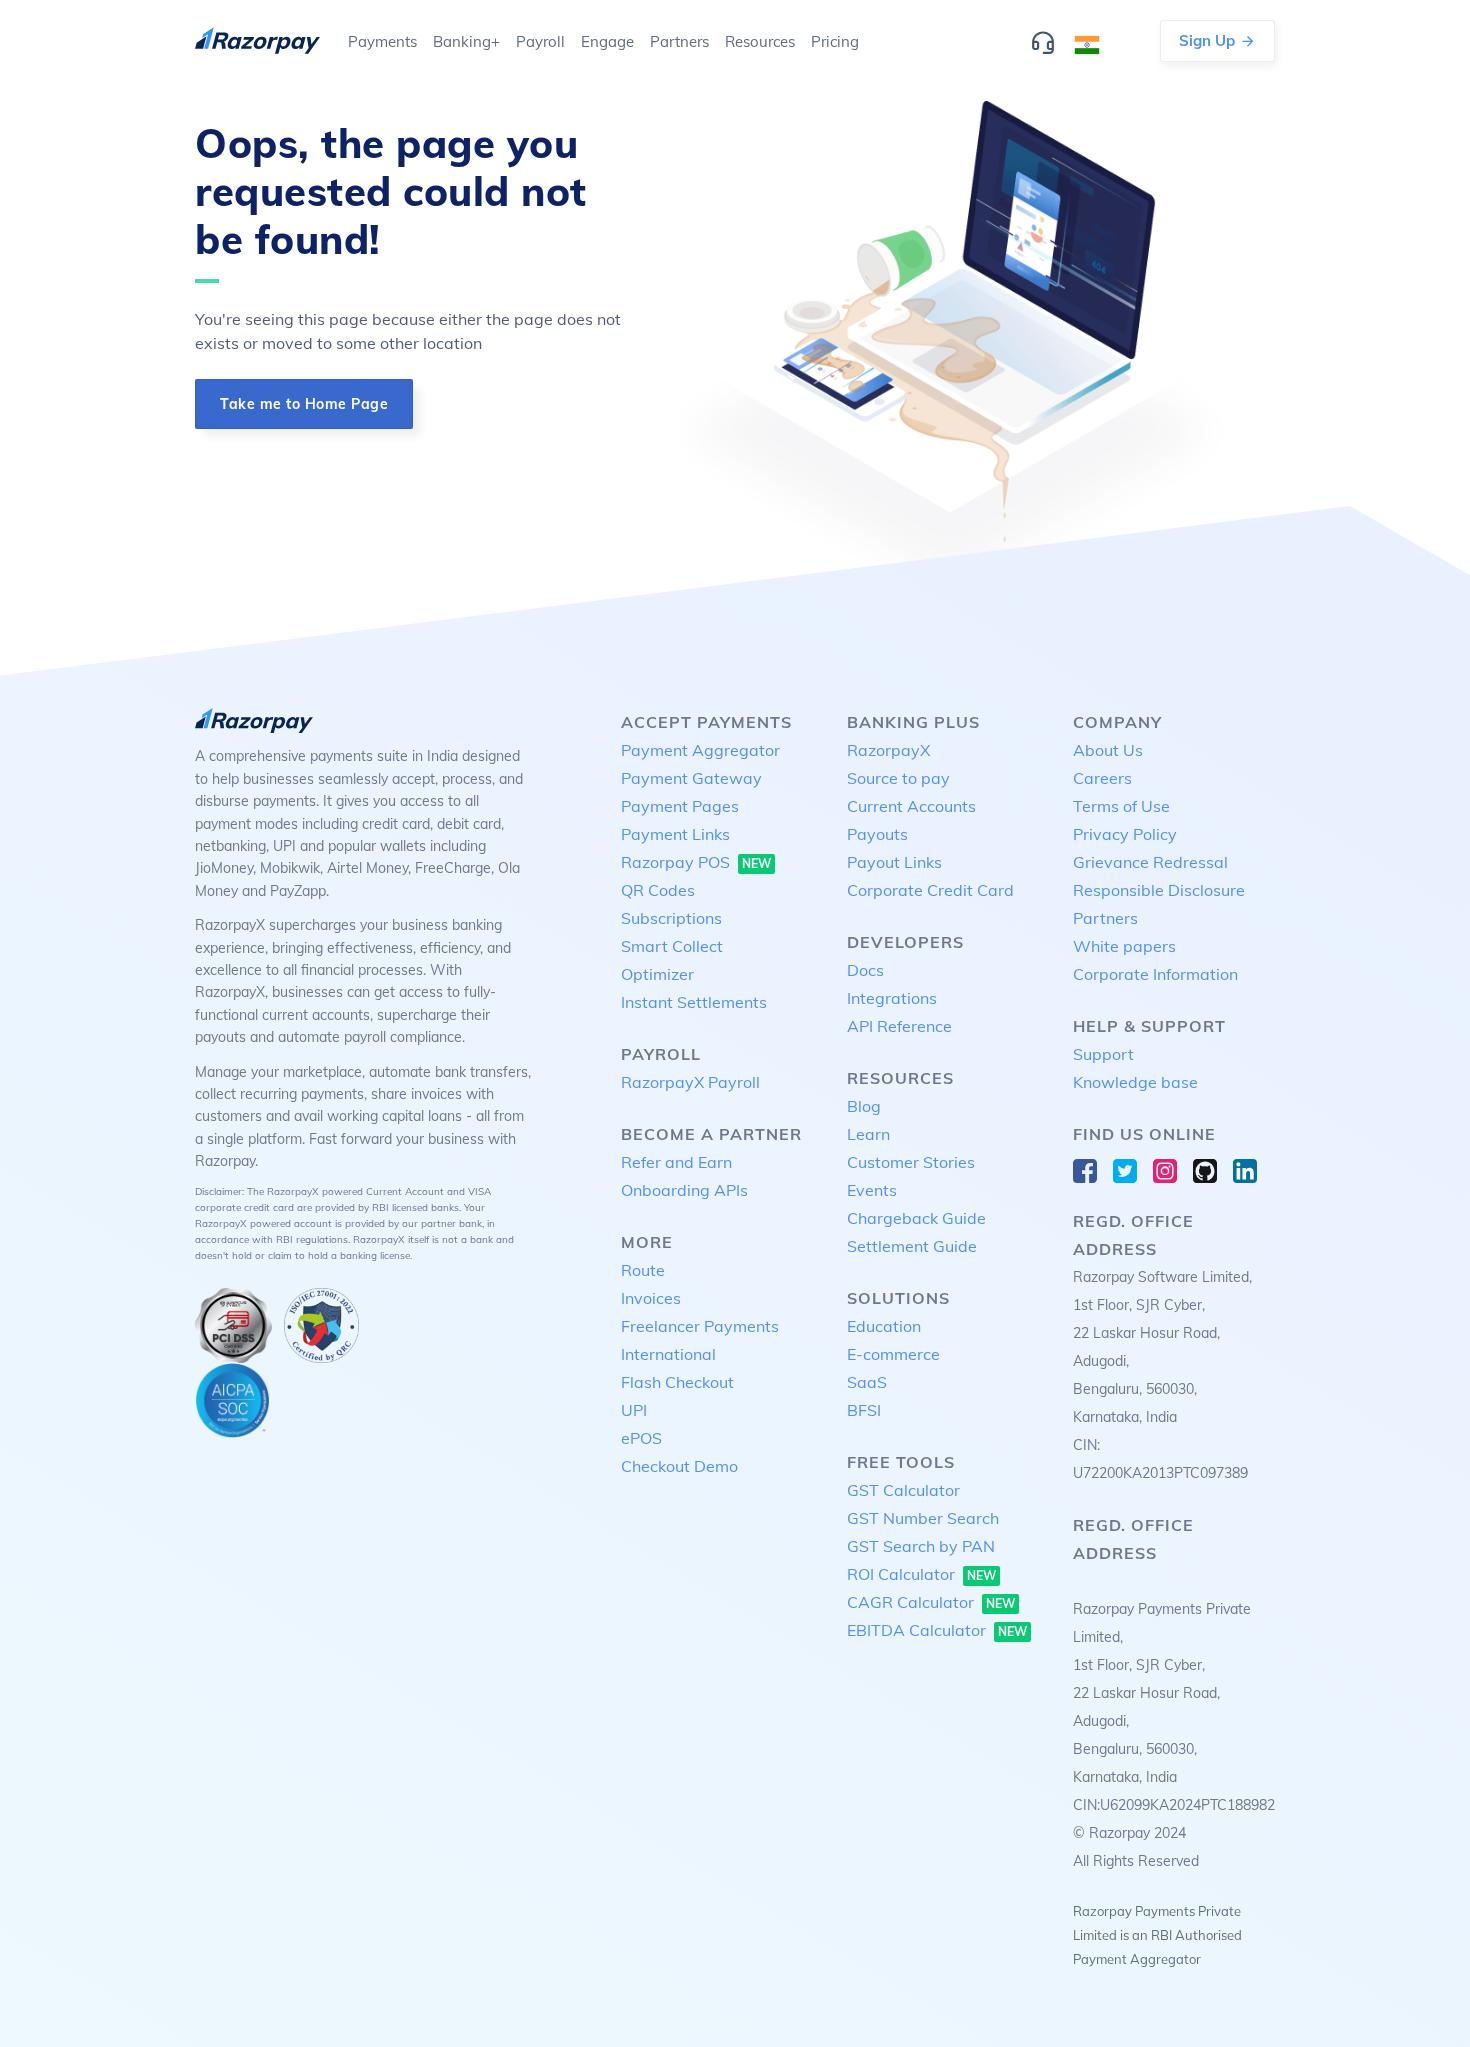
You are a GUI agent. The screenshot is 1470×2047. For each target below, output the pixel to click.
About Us (1108, 750)
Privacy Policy (1125, 834)
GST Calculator (903, 1490)
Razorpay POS (696, 862)
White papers (1124, 946)
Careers (1102, 778)
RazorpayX (888, 750)
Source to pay (898, 778)
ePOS (641, 1438)
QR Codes (658, 890)
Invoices (651, 1298)
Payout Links (894, 862)
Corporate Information (1155, 974)
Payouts (877, 834)
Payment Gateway (691, 778)
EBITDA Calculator (937, 1630)
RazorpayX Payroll (690, 1082)
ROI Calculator (921, 1574)
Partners (1105, 918)
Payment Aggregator (700, 750)
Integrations (892, 998)
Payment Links (675, 834)
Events (872, 1190)
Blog (864, 1106)
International (668, 1354)
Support (1103, 1054)
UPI (634, 1410)
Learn (868, 1134)
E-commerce (893, 1354)
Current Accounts (911, 806)
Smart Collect (672, 946)
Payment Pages (680, 806)
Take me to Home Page (304, 404)
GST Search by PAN (921, 1546)
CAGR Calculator (931, 1602)
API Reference (899, 1026)
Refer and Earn (676, 1162)
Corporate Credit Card (930, 890)
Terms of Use (1121, 806)
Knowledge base (1135, 1082)
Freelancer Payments (700, 1326)
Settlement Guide (912, 1246)
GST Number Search (923, 1518)
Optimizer (657, 974)
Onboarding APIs (684, 1190)
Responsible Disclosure (1159, 890)
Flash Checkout (677, 1382)
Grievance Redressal (1150, 862)
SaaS (867, 1382)
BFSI (864, 1410)
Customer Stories (911, 1162)
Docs (865, 970)
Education (884, 1326)
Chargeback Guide (916, 1218)
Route (643, 1270)
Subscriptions (671, 918)
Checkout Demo (679, 1466)
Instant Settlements (694, 1002)
